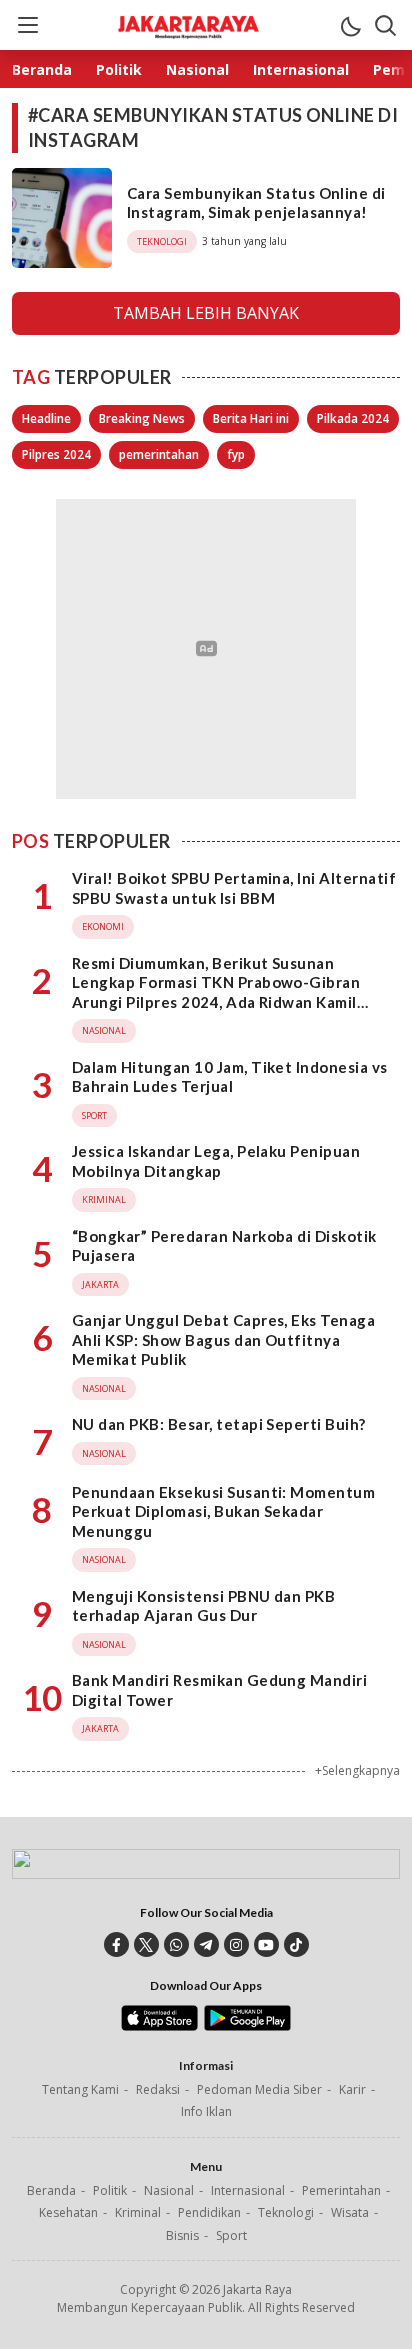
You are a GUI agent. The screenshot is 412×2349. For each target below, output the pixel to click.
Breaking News (142, 418)
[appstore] (159, 2026)
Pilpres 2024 (56, 454)
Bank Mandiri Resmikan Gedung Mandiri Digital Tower (219, 1690)
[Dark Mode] (350, 25)
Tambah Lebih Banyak (206, 313)
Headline (46, 418)
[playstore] (247, 2026)
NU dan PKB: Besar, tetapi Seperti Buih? (219, 1424)
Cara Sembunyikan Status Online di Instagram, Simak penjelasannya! (256, 203)
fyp (236, 454)
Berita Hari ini (251, 418)
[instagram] (236, 1944)
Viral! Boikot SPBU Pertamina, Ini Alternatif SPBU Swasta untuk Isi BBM (234, 888)
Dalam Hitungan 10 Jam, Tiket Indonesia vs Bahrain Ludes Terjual (230, 1077)
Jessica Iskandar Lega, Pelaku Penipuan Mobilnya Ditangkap (216, 1161)
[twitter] (146, 1944)
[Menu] (27, 25)
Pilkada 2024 (353, 418)
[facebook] (116, 1944)
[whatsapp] (176, 1944)
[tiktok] (296, 1944)
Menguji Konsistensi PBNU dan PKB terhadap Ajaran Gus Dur (203, 1606)
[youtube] (266, 1944)
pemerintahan (159, 454)
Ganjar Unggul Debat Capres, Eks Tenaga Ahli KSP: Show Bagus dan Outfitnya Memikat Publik (223, 1339)
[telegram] (206, 1944)
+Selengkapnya (357, 1770)
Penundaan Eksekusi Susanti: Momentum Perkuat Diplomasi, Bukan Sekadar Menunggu (223, 1511)
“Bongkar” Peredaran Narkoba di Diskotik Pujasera (224, 1246)
